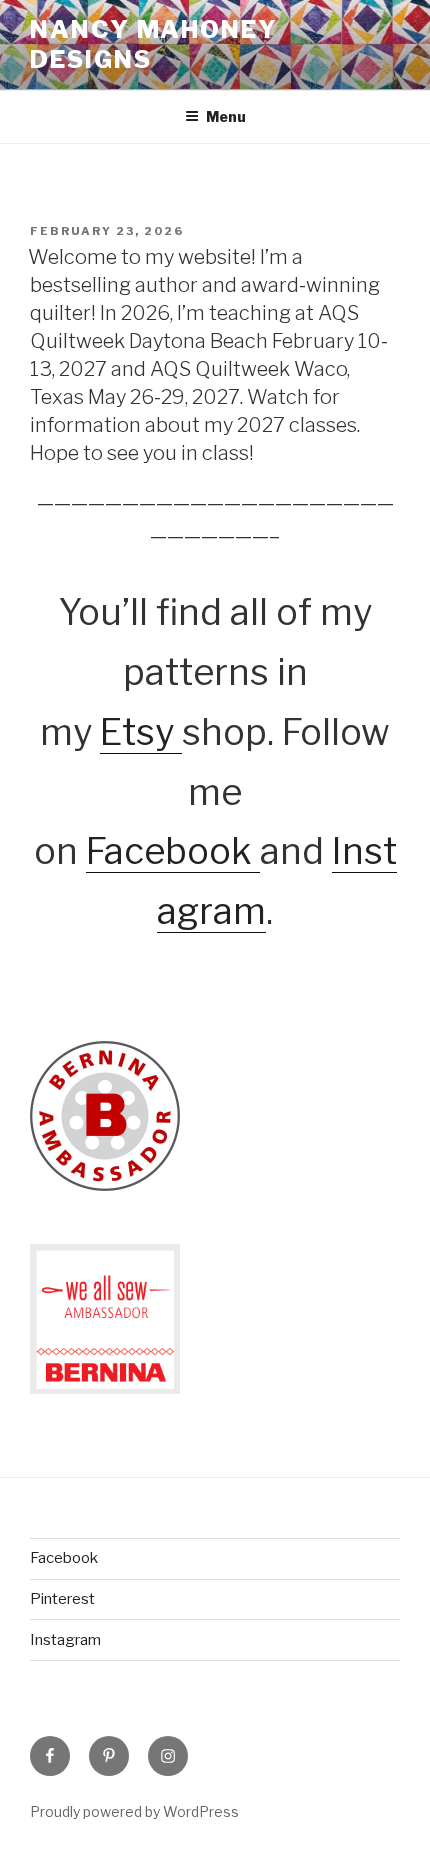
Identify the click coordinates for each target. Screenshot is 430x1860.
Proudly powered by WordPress (134, 1811)
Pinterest (62, 1599)
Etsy (141, 732)
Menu (226, 116)
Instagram (65, 1640)
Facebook (173, 851)
